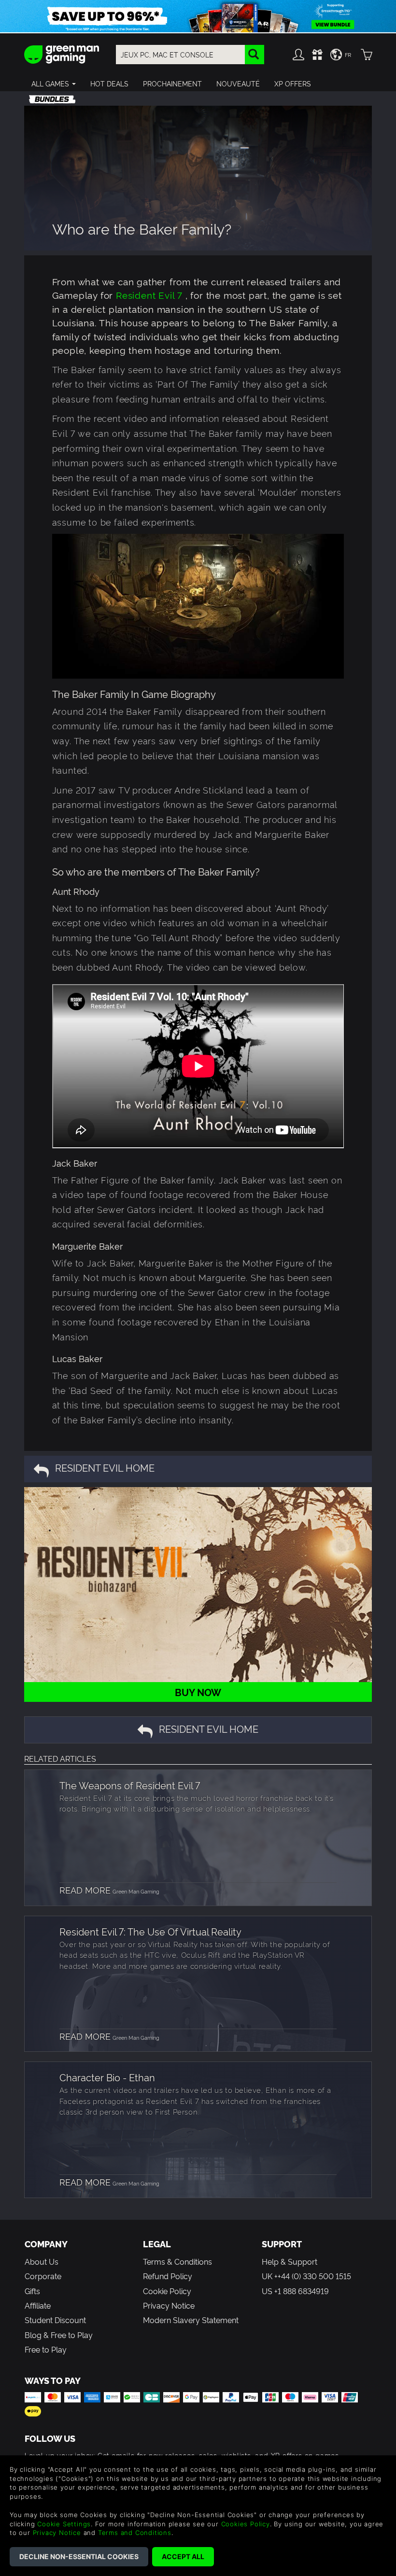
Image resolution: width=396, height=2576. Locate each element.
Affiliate (38, 2305)
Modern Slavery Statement (191, 2320)
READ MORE (85, 1889)
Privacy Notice (169, 2305)
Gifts (32, 2291)
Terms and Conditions (135, 2533)
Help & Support (290, 2261)
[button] (54, 84)
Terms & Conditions (177, 2261)
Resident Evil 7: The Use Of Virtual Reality (150, 1931)
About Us (42, 2261)
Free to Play (46, 2349)
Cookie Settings (64, 2524)
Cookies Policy (246, 2524)
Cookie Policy (167, 2291)
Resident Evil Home (105, 1467)
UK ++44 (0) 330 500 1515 (306, 2276)
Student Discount (55, 2320)
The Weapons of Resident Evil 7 (130, 1785)
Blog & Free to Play (59, 2335)
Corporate (43, 2276)
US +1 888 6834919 (295, 2291)
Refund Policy (168, 2276)
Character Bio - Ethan (107, 2077)
